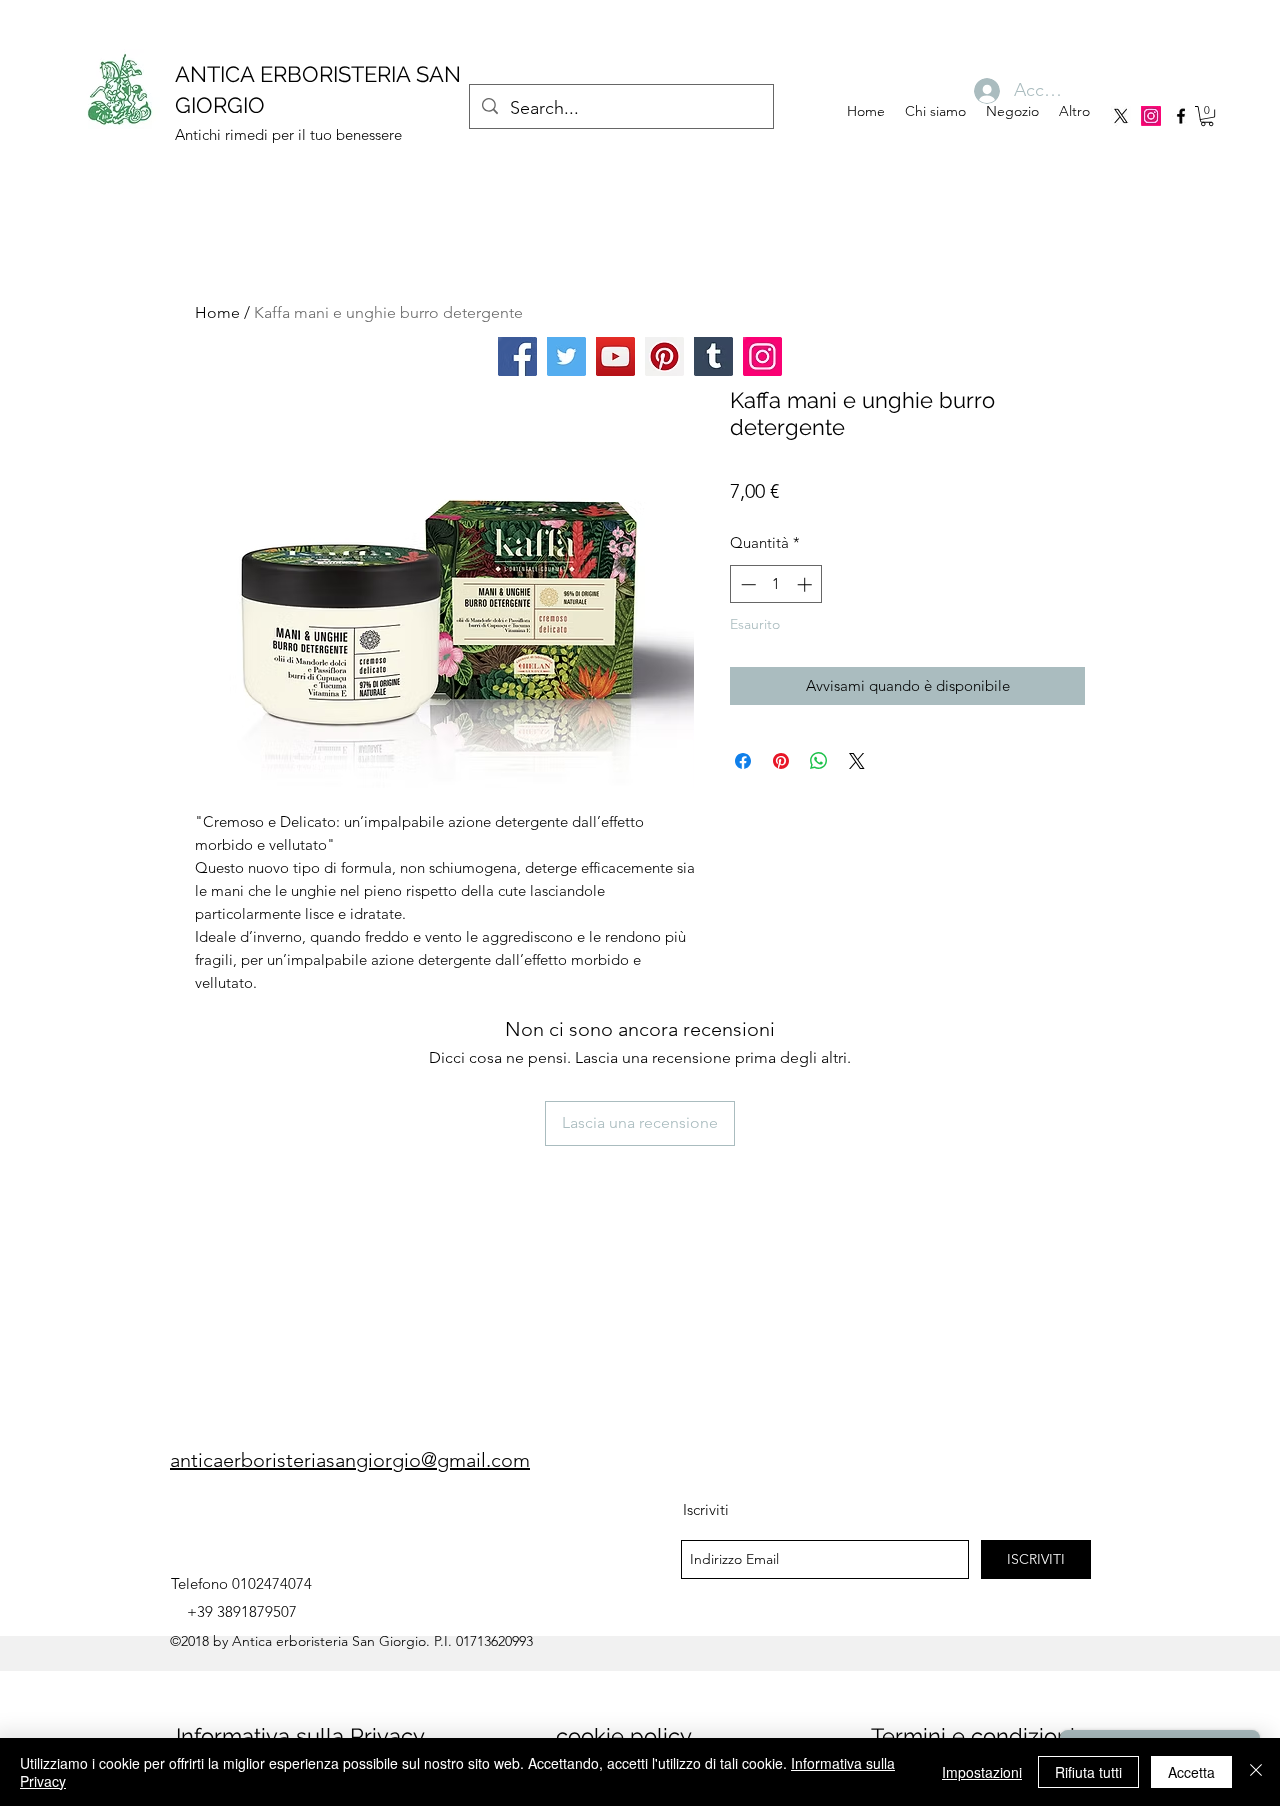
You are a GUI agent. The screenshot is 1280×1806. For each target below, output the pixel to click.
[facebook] (1181, 116)
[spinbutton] (776, 584)
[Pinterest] (664, 356)
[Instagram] (1151, 116)
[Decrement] (746, 584)
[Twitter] (566, 356)
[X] (1121, 116)
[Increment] (806, 584)
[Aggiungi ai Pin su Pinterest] (781, 761)
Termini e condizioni (973, 1736)
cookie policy (624, 1736)
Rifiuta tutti (1088, 1772)
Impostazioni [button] (982, 1772)
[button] (1207, 116)
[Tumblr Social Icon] (713, 356)
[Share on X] (857, 761)
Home (217, 312)
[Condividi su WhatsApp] (819, 761)
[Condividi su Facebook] (743, 761)
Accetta (1191, 1772)
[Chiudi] (1256, 1772)
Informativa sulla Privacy (300, 1736)
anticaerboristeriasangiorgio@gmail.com (350, 1460)
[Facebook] (517, 356)
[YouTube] (615, 356)
